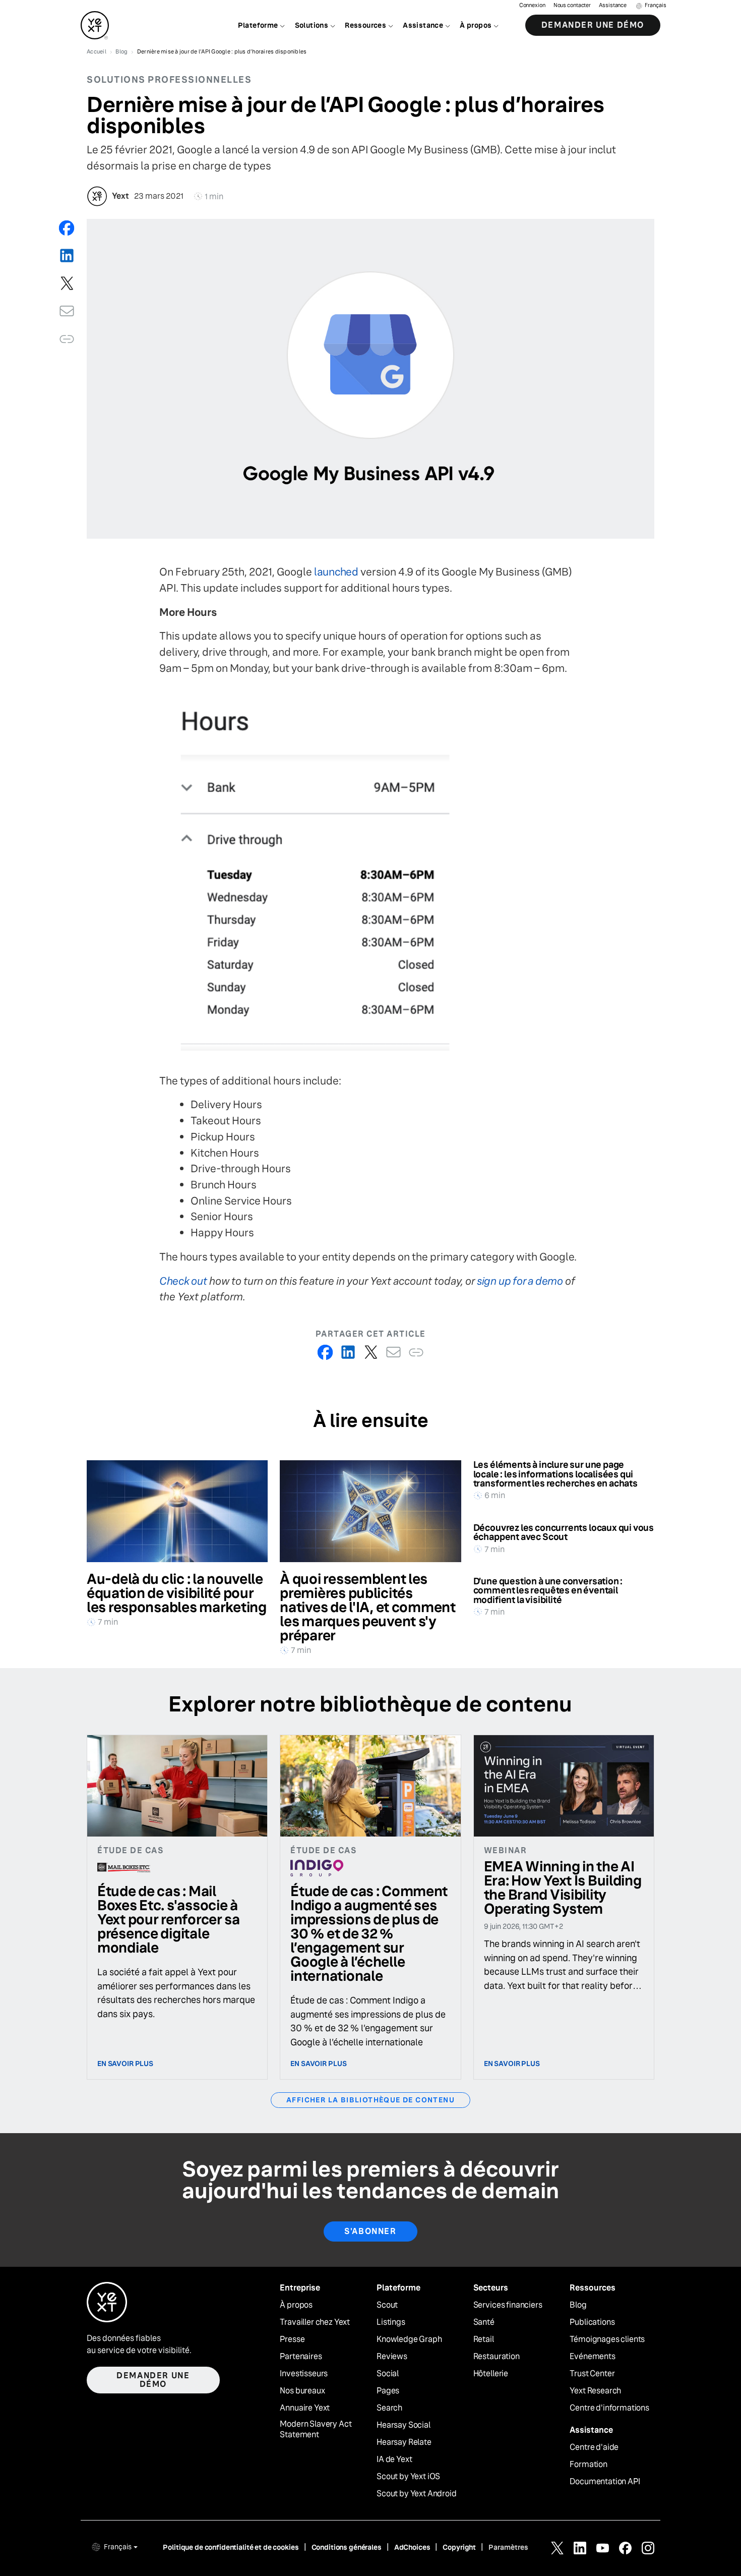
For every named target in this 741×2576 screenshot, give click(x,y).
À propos (296, 2305)
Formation (589, 2465)
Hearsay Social (404, 2425)
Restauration (497, 2357)
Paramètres (508, 2547)
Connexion (532, 5)
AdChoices (412, 2547)
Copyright (459, 2547)
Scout (387, 2305)
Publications (592, 2322)
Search (389, 2408)
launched (336, 572)
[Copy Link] (67, 339)
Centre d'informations (609, 2408)
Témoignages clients (607, 2339)
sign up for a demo (520, 1281)
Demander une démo (593, 25)
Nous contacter (572, 5)
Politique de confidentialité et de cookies (231, 2547)
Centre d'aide (594, 2447)
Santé (484, 2322)
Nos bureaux (302, 2391)
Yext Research (595, 2391)
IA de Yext (394, 2459)
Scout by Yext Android (417, 2494)
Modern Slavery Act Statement (316, 2429)
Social (388, 2374)
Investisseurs (304, 2374)
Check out (183, 1281)
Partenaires (301, 2357)
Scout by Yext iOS (408, 2477)
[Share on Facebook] (67, 228)
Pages (388, 2391)
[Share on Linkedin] (67, 255)
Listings (391, 2322)
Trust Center (592, 2374)
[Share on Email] (67, 311)
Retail (484, 2339)
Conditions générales (347, 2547)
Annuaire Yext (305, 2408)
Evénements (592, 2357)
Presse (292, 2339)
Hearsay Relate (404, 2442)
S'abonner (370, 2231)
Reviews (392, 2357)
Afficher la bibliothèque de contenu (371, 2100)
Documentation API (605, 2482)
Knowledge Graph (409, 2339)
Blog (578, 2305)
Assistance (613, 5)
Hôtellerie (491, 2374)
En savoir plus (125, 2064)
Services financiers (508, 2305)
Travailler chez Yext (315, 2322)
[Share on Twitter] (67, 283)
